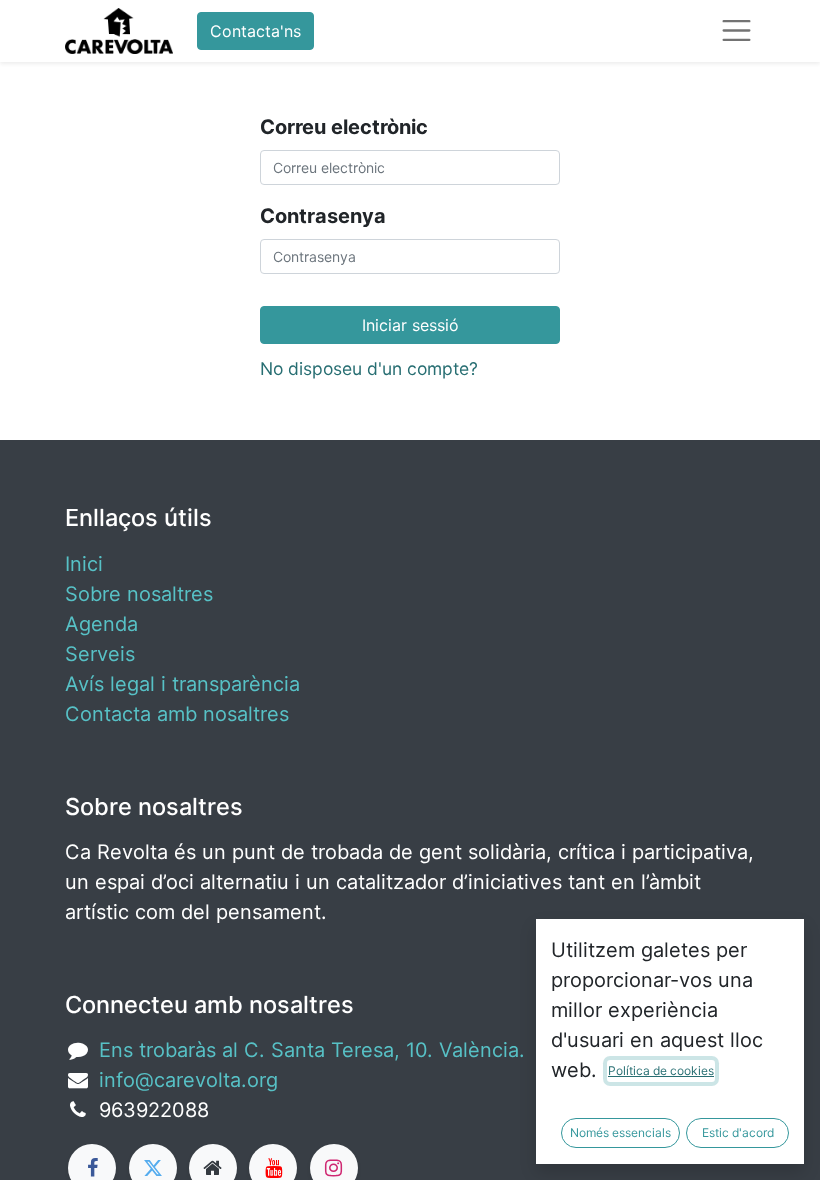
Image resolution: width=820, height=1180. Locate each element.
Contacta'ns (255, 31)
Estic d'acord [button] (738, 1132)
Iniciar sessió (410, 325)
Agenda (101, 624)
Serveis (100, 654)
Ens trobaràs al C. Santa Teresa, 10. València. (312, 1050)
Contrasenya (323, 216)
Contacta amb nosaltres (177, 714)
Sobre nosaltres (139, 594)
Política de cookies (661, 1070)
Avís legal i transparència (182, 684)
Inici (84, 564)
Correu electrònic (344, 127)
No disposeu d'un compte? (369, 368)
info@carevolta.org (188, 1080)
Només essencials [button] (620, 1132)
